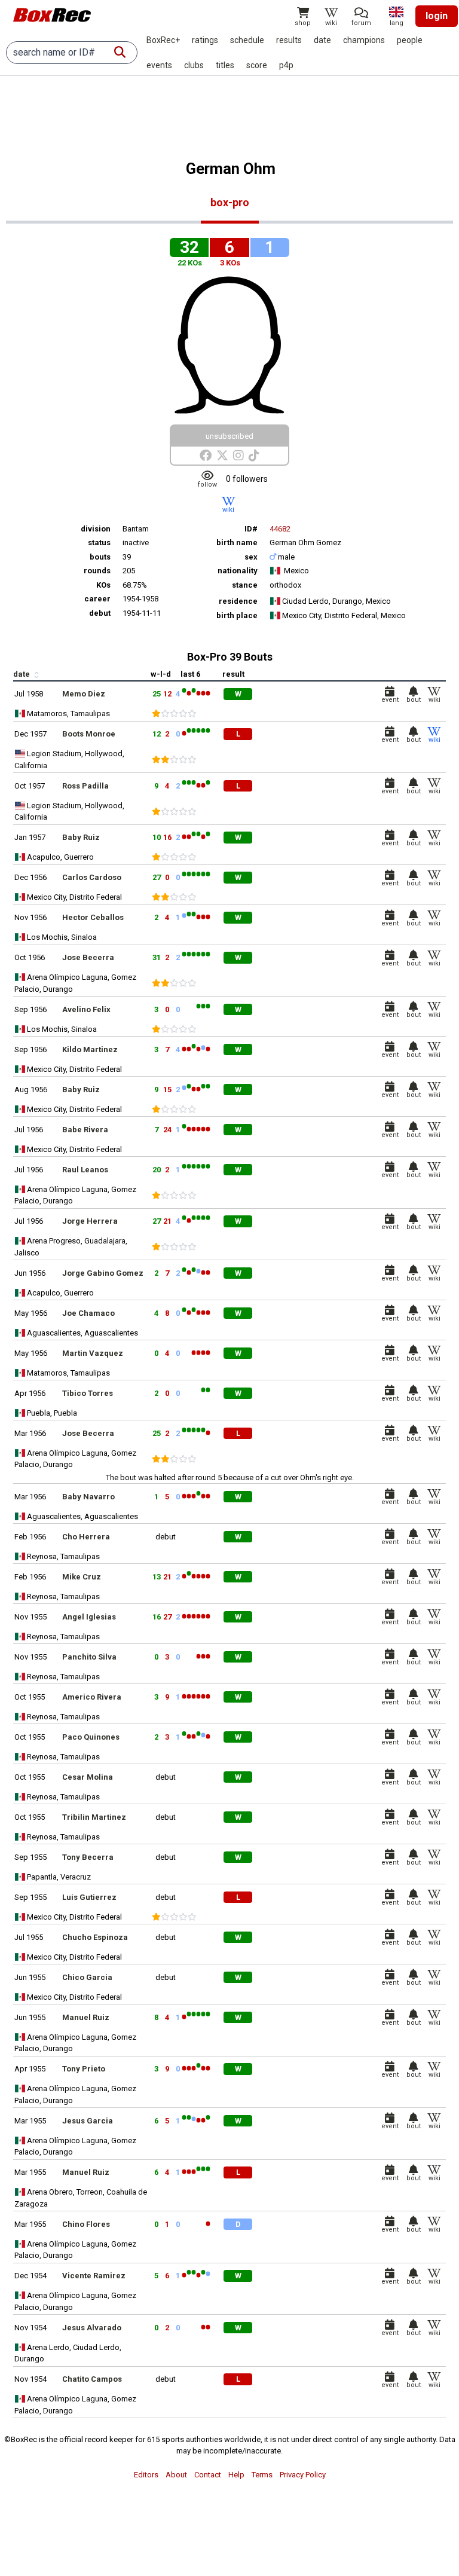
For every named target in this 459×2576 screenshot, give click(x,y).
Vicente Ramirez (94, 2276)
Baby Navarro (88, 1497)
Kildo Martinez (90, 1049)
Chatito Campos (92, 2379)
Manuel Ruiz (86, 2017)
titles (225, 65)
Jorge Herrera (90, 1221)
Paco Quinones (91, 1737)
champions (364, 40)
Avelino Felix (86, 1009)
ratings (205, 40)
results (289, 40)
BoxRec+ (163, 40)
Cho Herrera (86, 1537)
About (176, 2475)
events (159, 65)
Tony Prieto (84, 2069)
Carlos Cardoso (92, 877)
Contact (208, 2475)
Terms (262, 2475)
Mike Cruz (82, 1577)
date (322, 40)
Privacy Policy (303, 2475)
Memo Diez (84, 694)
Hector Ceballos (93, 917)
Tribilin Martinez (94, 1817)
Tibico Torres (88, 1393)
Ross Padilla (85, 786)
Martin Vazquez (93, 1353)
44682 (280, 529)
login (437, 16)
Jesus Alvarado (92, 2328)
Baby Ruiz (81, 837)
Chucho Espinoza (95, 1937)
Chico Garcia (87, 1977)
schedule (247, 40)
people (410, 40)
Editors (146, 2475)
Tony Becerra (88, 1857)
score (257, 65)
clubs (194, 65)
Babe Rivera (85, 1130)
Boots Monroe (89, 734)
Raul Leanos (85, 1170)
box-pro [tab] (230, 202)
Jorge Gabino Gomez (103, 1273)
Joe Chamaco (88, 1313)
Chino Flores (86, 2224)
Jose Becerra (88, 957)
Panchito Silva (89, 1657)
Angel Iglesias (89, 1617)
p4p (286, 65)
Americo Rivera (92, 1697)
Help (236, 2475)
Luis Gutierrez (89, 1897)
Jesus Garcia (88, 2121)
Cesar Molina (88, 1777)
